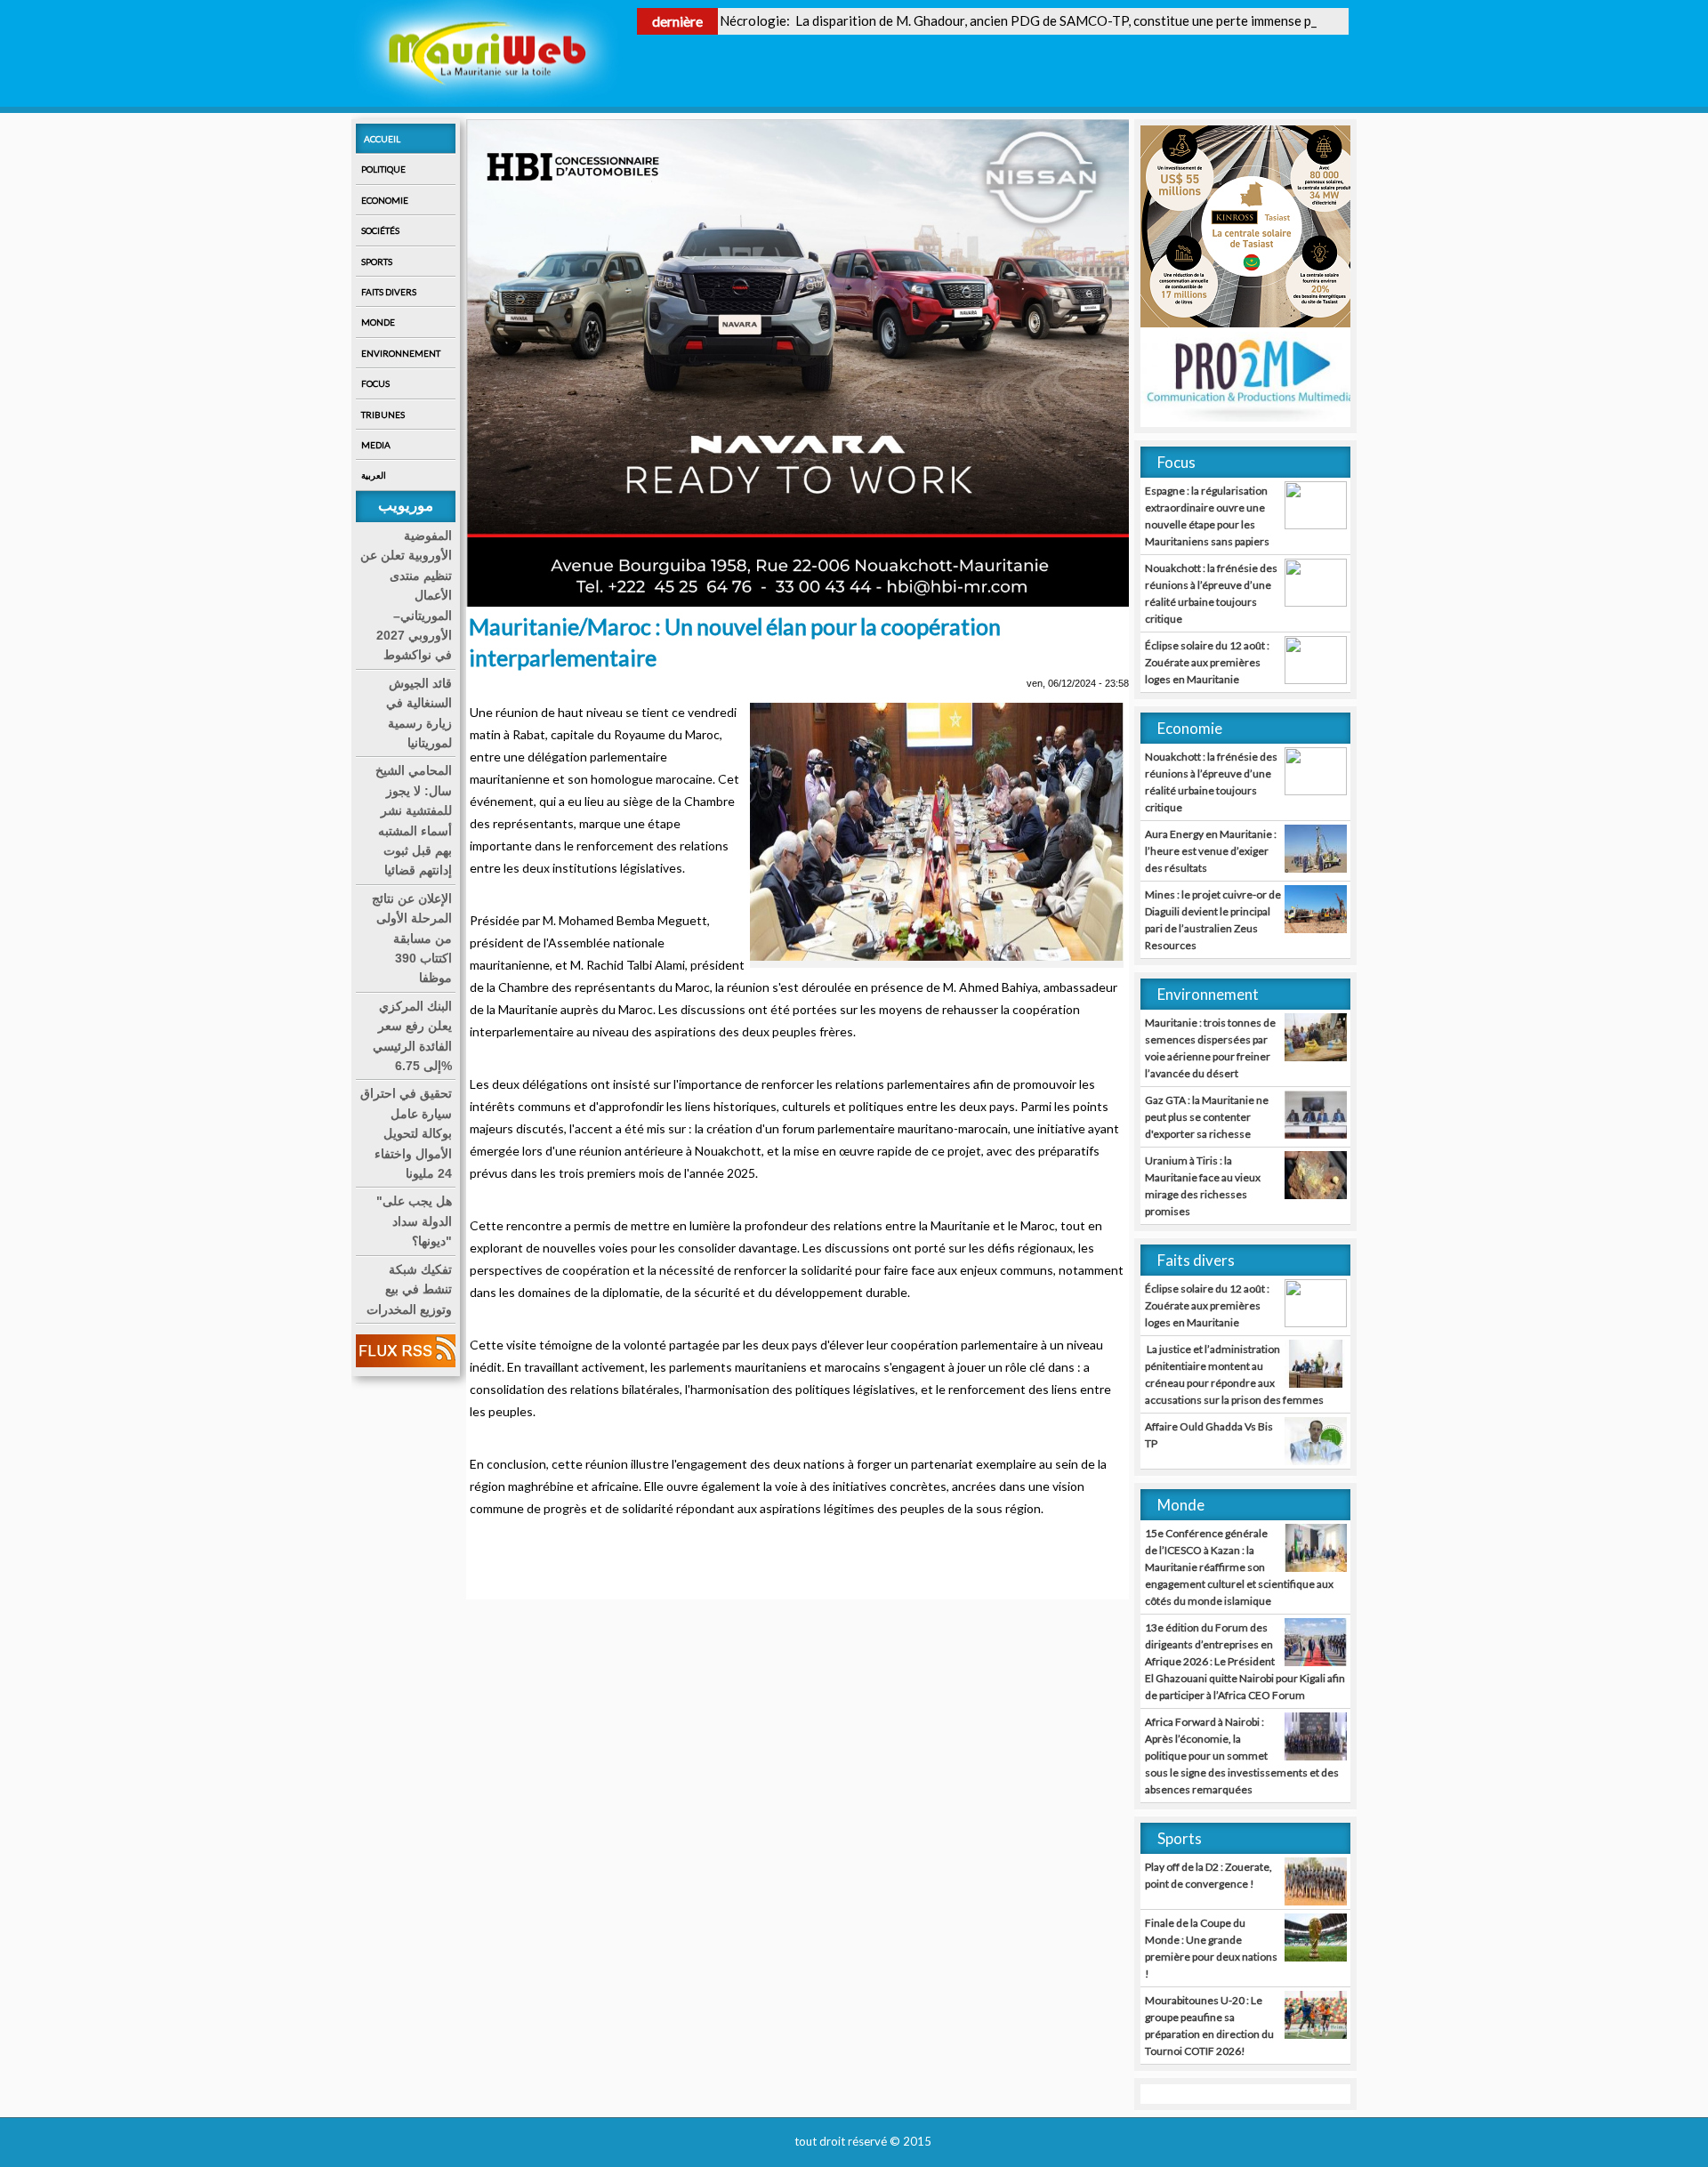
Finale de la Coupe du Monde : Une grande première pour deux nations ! (1211, 1948)
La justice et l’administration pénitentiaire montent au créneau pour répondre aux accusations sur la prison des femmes (1234, 1374)
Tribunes (383, 415)
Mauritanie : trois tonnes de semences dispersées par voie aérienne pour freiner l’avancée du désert (1210, 1048)
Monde (378, 322)
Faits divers (389, 292)
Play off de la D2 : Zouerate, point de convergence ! (1208, 1875)
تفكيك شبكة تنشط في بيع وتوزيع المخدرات (409, 1289)
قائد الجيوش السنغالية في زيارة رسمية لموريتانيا (419, 713)
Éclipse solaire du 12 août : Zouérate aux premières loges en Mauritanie (1207, 662)
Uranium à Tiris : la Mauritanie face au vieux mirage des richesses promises (1203, 1186)
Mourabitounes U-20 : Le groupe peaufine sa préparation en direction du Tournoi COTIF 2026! (1209, 2026)
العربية (374, 475)
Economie (385, 200)
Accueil (382, 139)
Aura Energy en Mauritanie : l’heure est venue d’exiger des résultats (1211, 851)
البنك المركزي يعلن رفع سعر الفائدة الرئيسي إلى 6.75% (412, 1036)
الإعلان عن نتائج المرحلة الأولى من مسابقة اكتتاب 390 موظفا (412, 938)
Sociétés (380, 230)
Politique (383, 169)
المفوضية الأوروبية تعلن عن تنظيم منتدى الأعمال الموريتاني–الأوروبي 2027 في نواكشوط (406, 595)
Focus (375, 383)
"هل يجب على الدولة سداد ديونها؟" (414, 1221)
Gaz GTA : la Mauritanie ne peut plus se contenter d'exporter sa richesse (1207, 1117)
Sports (377, 262)
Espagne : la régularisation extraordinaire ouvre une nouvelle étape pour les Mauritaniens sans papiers (1207, 516)
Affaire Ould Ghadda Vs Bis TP (1209, 1435)
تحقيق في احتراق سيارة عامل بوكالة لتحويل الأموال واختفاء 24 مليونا (406, 1133)
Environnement (401, 353)
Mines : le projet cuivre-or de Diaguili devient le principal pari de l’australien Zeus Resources (1213, 920)
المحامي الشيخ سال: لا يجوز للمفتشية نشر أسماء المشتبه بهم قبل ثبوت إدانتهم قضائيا (414, 820)
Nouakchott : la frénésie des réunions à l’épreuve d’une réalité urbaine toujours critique (1211, 593)
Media (376, 445)
